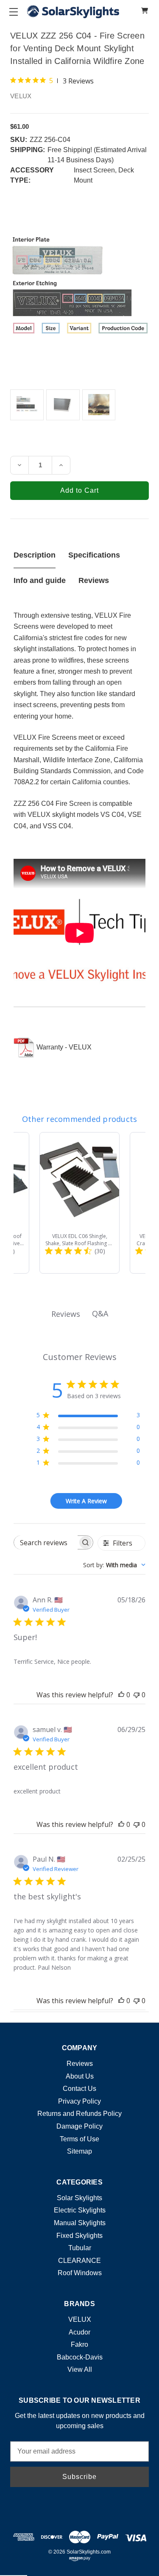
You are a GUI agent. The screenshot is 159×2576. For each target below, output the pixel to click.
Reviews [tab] (66, 1314)
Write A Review (86, 1501)
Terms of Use (79, 2139)
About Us (80, 2076)
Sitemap (79, 2151)
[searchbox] (46, 1542)
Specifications (94, 555)
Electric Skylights (80, 2210)
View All (80, 2369)
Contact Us (79, 2089)
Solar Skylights (79, 2198)
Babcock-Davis (80, 2357)
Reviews (94, 580)
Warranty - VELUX (64, 1047)
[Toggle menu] (13, 12)
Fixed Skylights (79, 2236)
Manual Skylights (80, 2223)
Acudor (79, 2332)
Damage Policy (79, 2126)
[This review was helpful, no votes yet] (121, 1695)
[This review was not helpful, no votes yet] (137, 1695)
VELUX (80, 2319)
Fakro (79, 2344)
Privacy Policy (79, 2101)
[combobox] (114, 1565)
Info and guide (40, 580)
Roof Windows (80, 2273)
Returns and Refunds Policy (79, 2114)
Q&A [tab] (100, 1313)
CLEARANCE (79, 2261)
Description (35, 555)
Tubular (80, 2248)
